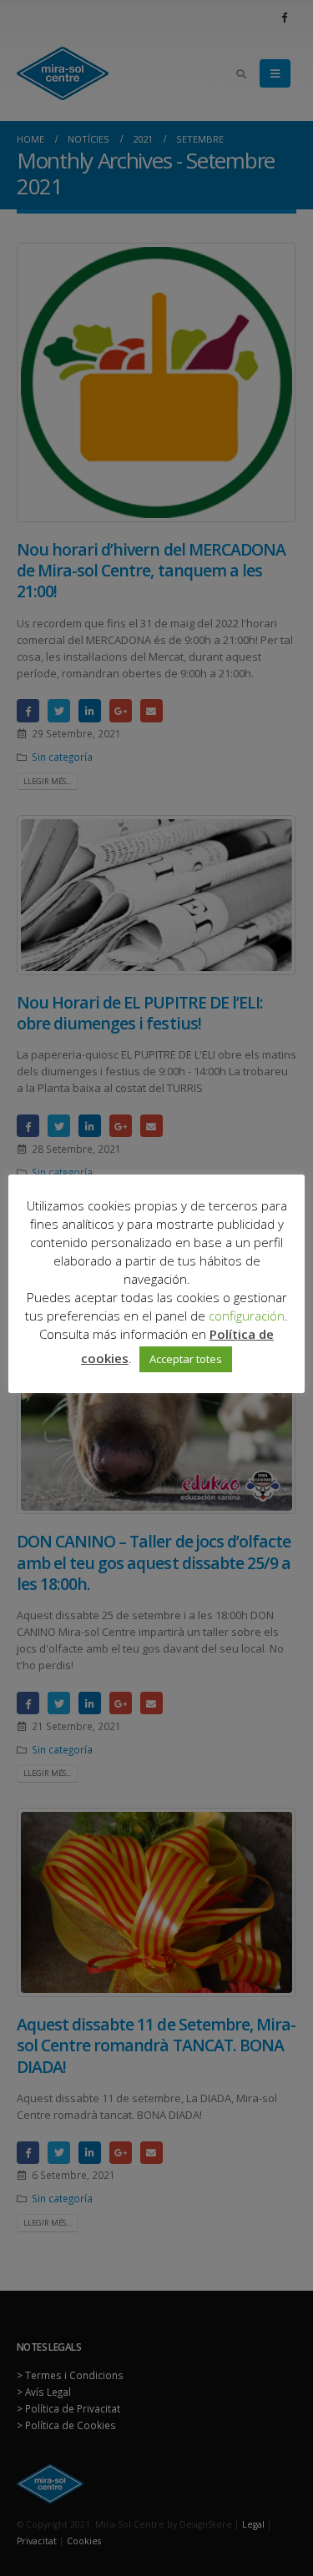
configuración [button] (247, 1316)
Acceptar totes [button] (186, 1359)
